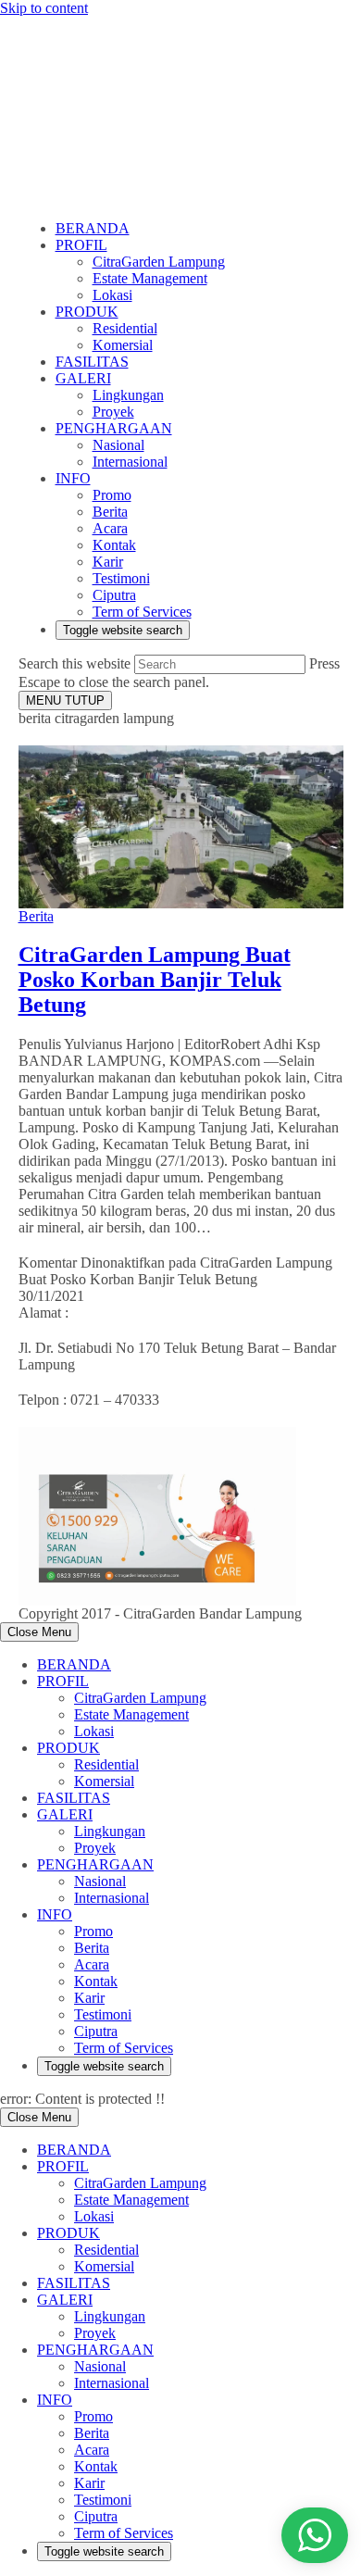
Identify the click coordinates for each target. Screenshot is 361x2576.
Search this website (76, 663)
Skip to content (44, 8)
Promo (93, 1931)
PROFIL (63, 1681)
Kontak (96, 1981)
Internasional (112, 1898)
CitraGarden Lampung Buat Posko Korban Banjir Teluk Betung (155, 980)
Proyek (95, 1848)
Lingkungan (110, 1831)
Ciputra (96, 2031)
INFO (55, 1914)
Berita (36, 916)
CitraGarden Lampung (140, 1698)
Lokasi (94, 1731)
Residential (106, 1764)
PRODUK (68, 1748)
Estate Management (131, 1714)
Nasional (100, 1881)
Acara (92, 1964)
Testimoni (103, 2014)
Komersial (104, 1781)
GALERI (65, 1814)
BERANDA (74, 1664)
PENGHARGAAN (95, 1864)
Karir (89, 1998)
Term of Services (124, 2048)
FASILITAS (74, 1798)
